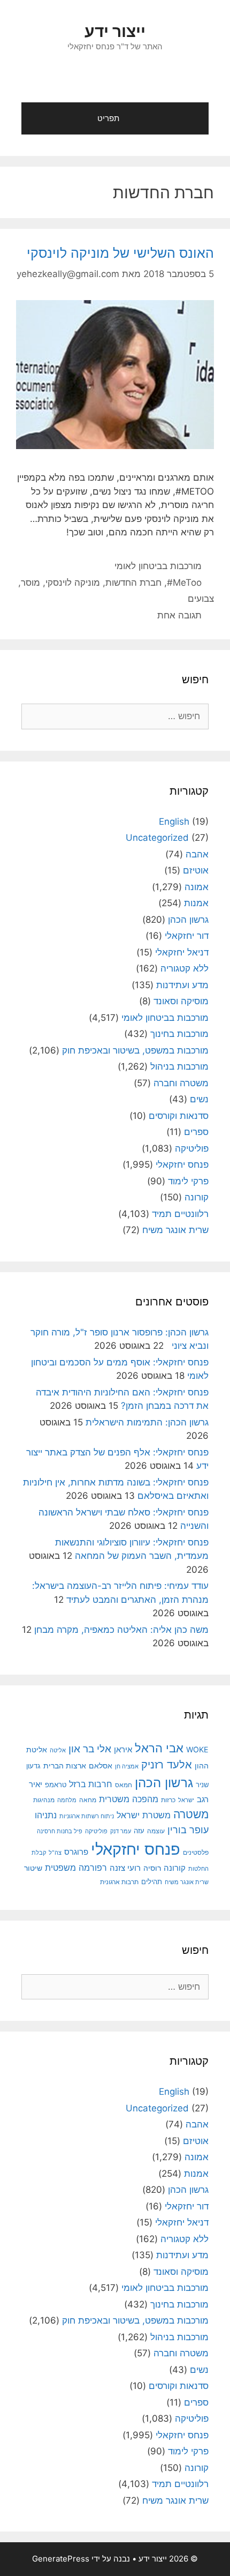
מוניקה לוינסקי (73, 583)
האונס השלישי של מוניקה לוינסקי (120, 253)
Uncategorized (157, 838)
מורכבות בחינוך (179, 1034)
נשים (199, 1099)
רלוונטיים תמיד (180, 1214)
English (174, 822)
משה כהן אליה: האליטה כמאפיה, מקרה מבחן (121, 1630)
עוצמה (156, 1831)
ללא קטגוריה (185, 968)
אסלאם (101, 1766)
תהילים (152, 1881)
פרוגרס (76, 1852)
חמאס (124, 1785)
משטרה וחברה (181, 1083)
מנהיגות (44, 1800)
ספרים (196, 1132)
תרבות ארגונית (119, 1882)
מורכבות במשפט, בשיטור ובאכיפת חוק (135, 1050)
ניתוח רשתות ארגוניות (87, 1816)
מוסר (30, 583)
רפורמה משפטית (76, 1868)
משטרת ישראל (144, 1815)
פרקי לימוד (188, 1181)
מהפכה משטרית (129, 1799)
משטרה (191, 1814)
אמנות (196, 903)
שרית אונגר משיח (175, 1230)
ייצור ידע (115, 31)
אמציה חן (127, 1766)
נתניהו (46, 1815)
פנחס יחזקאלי (182, 1164)
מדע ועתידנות (182, 985)
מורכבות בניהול (179, 1066)
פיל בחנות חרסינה (60, 1831)
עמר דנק (121, 1831)
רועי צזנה (125, 1868)
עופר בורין (188, 1830)
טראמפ (56, 1785)
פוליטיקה (192, 1148)
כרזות (168, 1800)
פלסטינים (196, 1853)
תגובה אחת (179, 615)
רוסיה (152, 1868)
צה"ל (55, 1853)
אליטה (58, 1750)
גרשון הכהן (188, 920)
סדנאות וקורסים (179, 1116)
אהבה (197, 854)
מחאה (88, 1800)
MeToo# (184, 583)
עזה (139, 1831)
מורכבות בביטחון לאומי (158, 566)
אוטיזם (196, 870)
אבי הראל (159, 1748)
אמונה (197, 887)
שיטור (33, 1868)
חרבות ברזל (91, 1784)
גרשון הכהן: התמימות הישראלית (147, 1422)
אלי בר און (90, 1749)
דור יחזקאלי (187, 936)
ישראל (186, 1800)
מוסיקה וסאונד (181, 1001)
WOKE (197, 1749)
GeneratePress (61, 2559)
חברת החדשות (133, 583)
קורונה (197, 1197)
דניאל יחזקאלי (182, 952)
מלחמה (67, 1800)
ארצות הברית (65, 1766)
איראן (123, 1749)
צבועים (201, 599)
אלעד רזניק (167, 1764)
